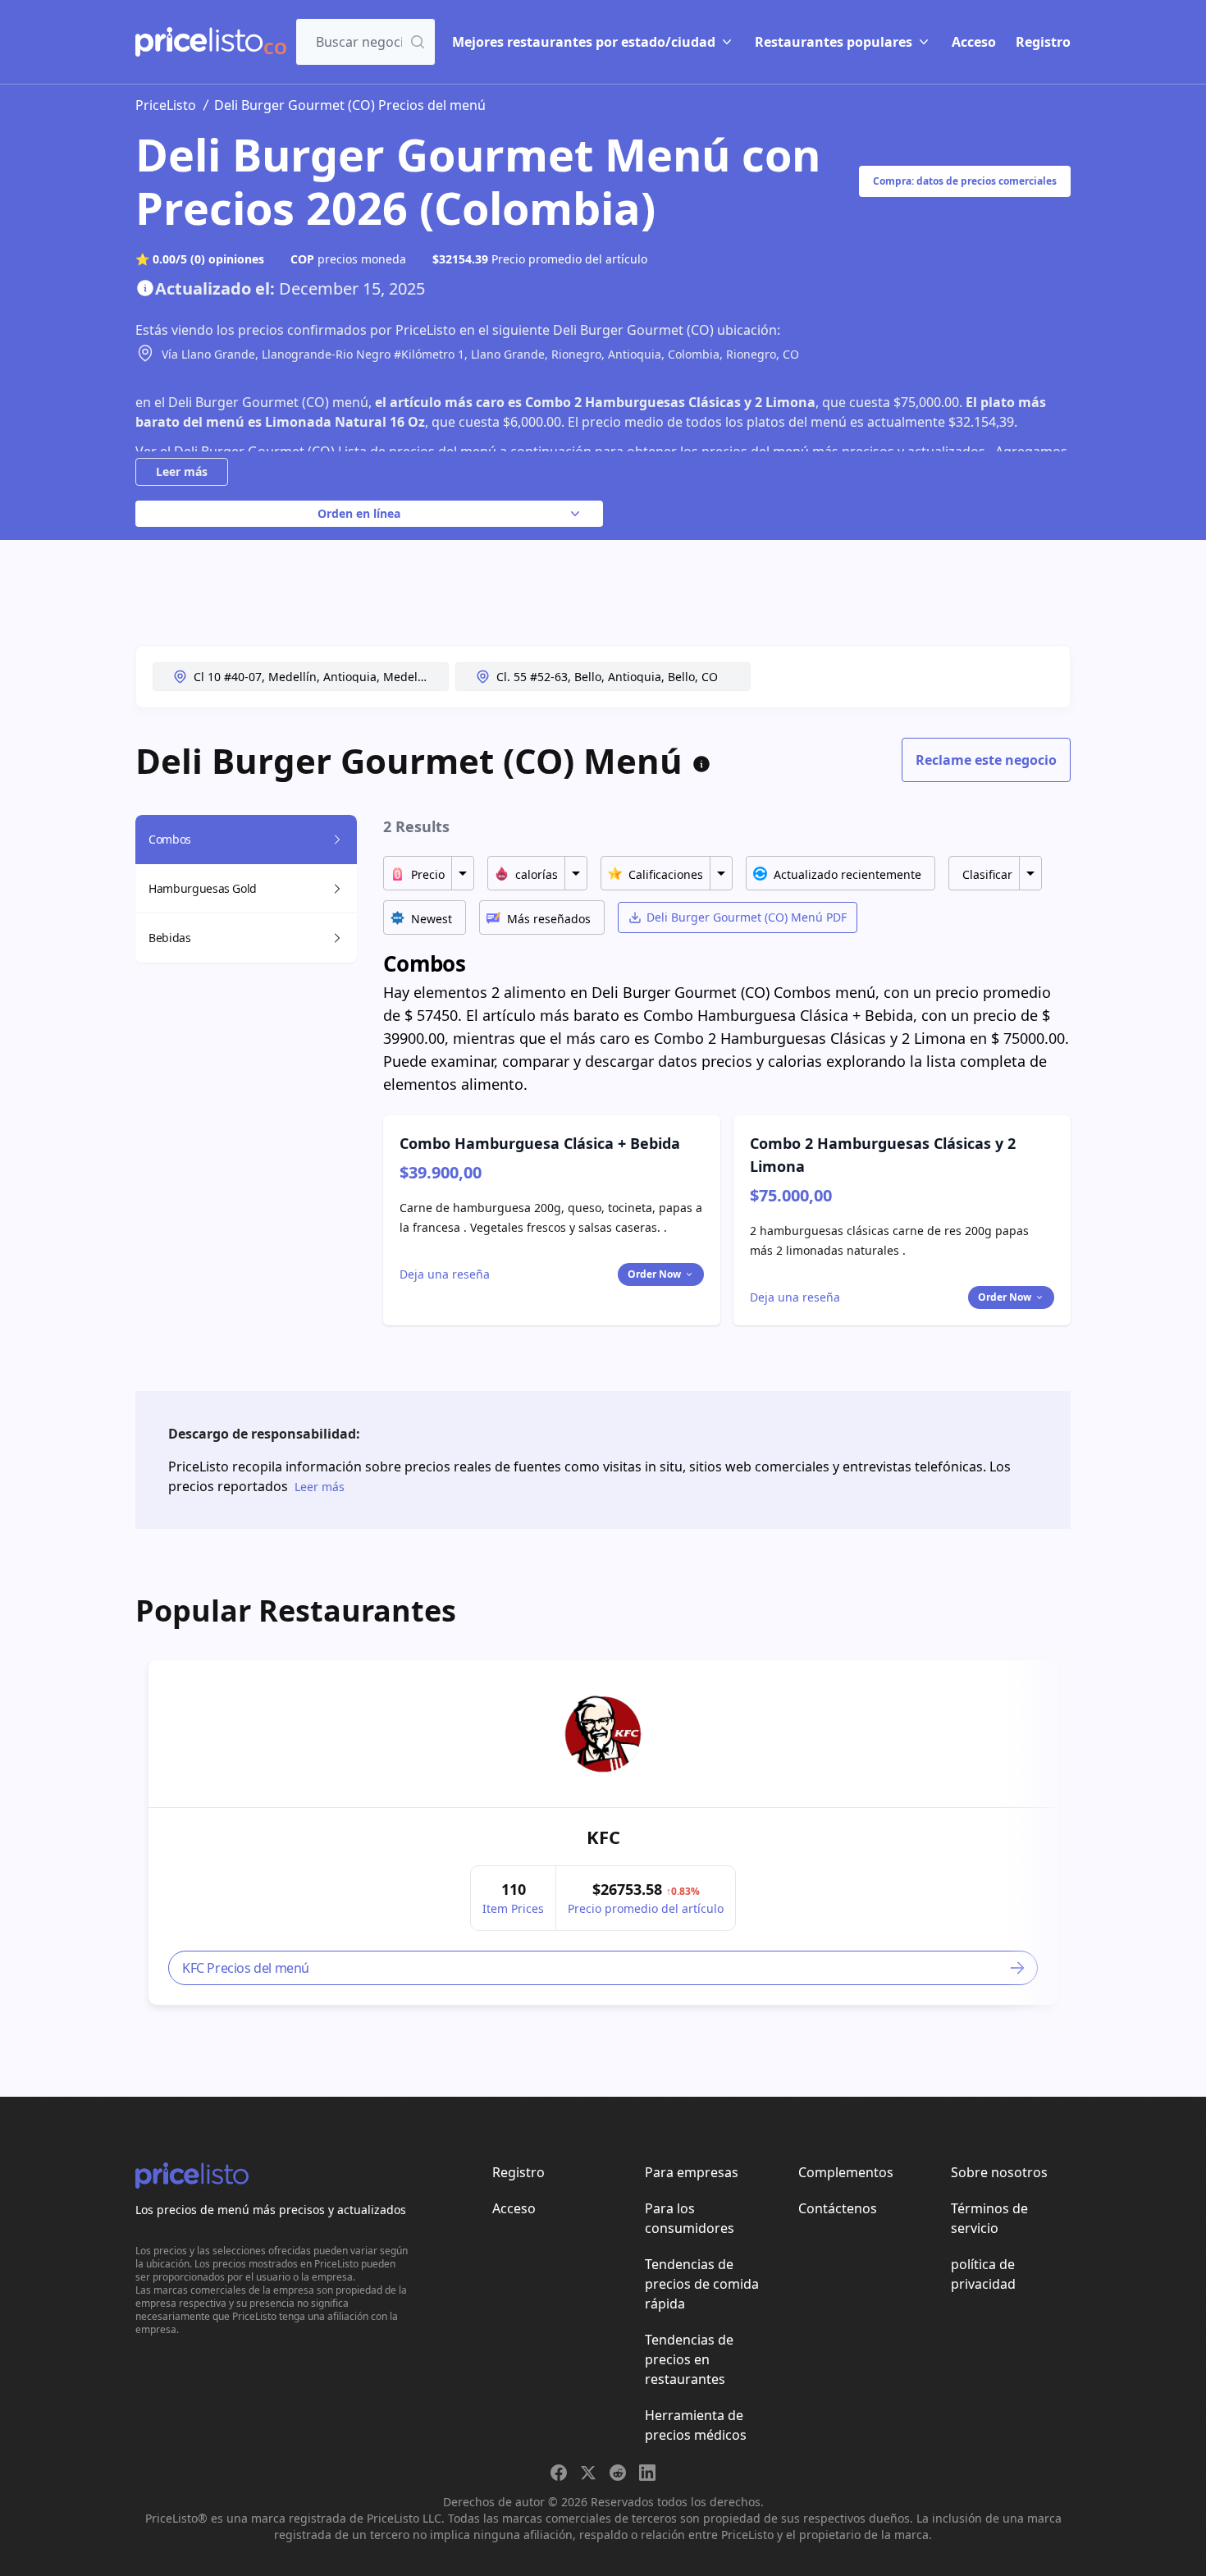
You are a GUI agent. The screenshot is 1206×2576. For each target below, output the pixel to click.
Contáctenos (838, 2208)
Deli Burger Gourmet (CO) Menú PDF (747, 917)
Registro (1043, 42)
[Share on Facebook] (559, 2473)
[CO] (199, 42)
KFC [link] (603, 1837)
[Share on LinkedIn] (647, 2473)
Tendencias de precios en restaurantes (689, 2359)
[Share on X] (588, 2473)
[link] (603, 1734)
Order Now (654, 1274)
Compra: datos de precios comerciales (965, 181)
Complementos (846, 2172)
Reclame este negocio (986, 760)
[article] (603, 1832)
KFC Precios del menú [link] (246, 1968)
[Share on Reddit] (618, 2473)
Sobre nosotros (999, 2172)
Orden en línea (359, 513)
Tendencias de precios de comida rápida (702, 2284)
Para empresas (692, 2172)
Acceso (974, 42)
